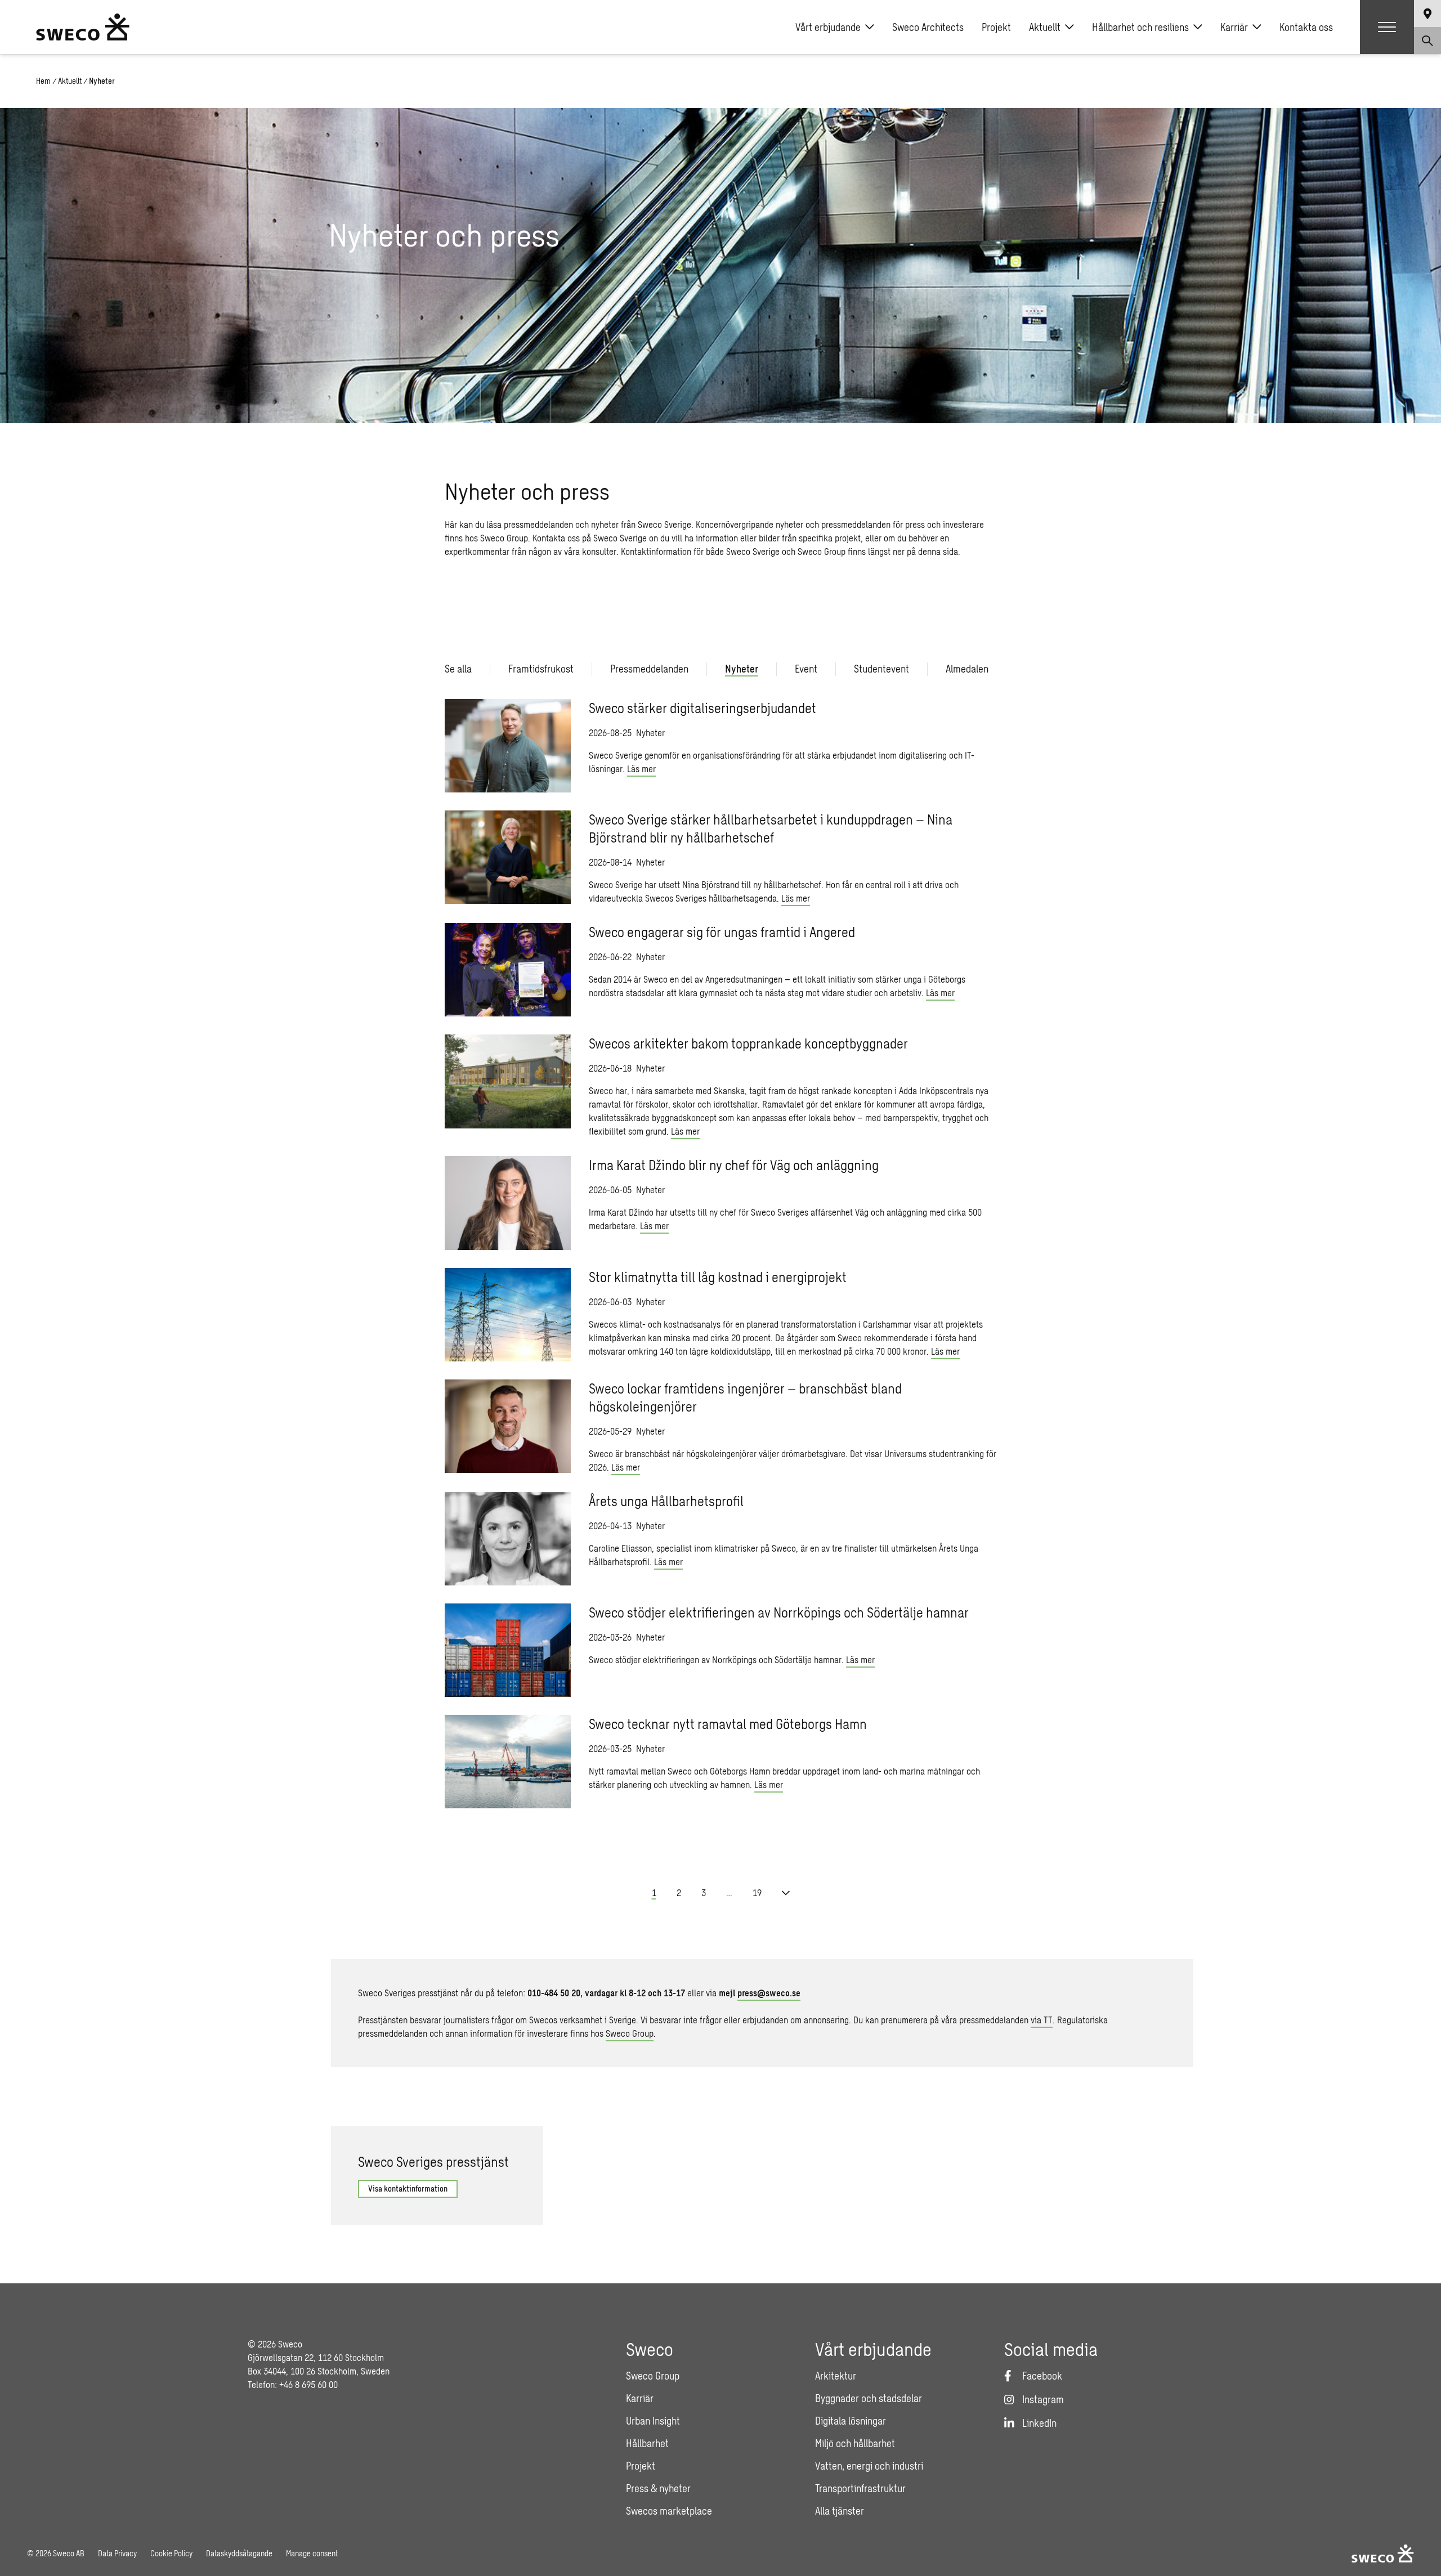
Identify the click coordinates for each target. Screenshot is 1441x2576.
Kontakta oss (1306, 27)
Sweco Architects (928, 27)
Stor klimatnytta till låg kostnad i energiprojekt (718, 1277)
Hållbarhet (647, 2443)
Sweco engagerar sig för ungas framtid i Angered (722, 932)
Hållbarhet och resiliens (1140, 27)
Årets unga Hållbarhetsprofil (666, 1501)
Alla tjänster (840, 2511)
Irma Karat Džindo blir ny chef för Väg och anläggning (734, 1165)
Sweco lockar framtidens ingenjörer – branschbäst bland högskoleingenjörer (745, 1397)
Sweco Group (630, 2033)
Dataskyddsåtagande (239, 2553)
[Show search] (1427, 41)
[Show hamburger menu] (1387, 27)
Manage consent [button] (312, 2553)
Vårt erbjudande (828, 27)
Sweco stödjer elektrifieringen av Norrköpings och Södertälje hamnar (780, 1612)
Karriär (1234, 27)
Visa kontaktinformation (408, 2189)
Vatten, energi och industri (869, 2466)
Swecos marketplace (669, 2511)
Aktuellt (1045, 27)
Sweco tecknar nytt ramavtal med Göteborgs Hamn (728, 1724)
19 (757, 1892)
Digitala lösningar (851, 2421)
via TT (1042, 2020)
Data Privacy (117, 2553)
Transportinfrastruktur (860, 2488)
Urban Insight (653, 2421)
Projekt (996, 27)
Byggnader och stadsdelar (869, 2398)
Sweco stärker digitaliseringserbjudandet (702, 708)
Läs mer (641, 769)
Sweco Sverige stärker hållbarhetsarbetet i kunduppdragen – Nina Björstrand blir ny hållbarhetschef (771, 828)
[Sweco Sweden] (83, 27)
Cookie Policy (171, 2553)
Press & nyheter (658, 2488)
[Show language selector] (1427, 14)
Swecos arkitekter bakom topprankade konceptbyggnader (748, 1043)
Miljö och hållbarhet (855, 2443)
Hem (43, 81)
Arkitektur (836, 2376)
